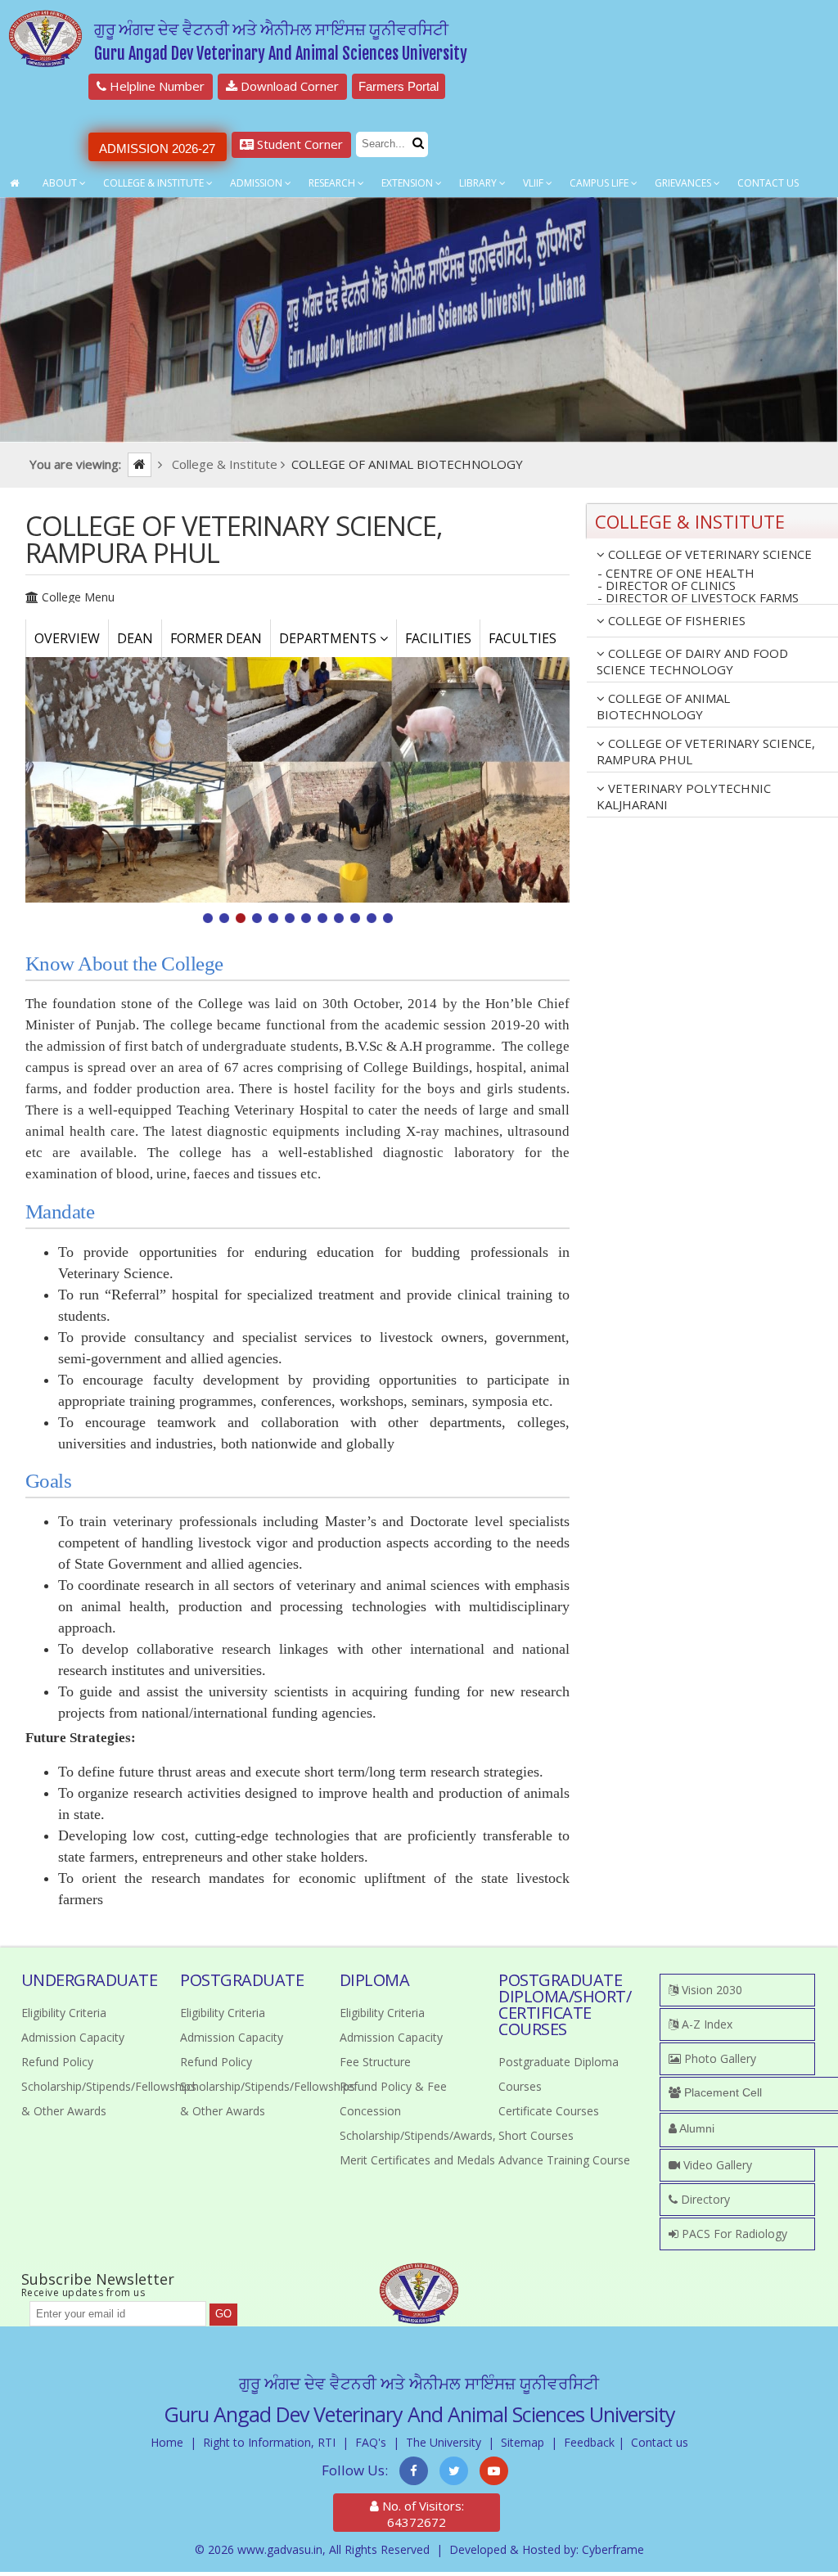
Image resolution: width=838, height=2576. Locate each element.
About (61, 183)
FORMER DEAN (216, 638)
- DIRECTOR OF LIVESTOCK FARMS (698, 598)
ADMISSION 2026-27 (157, 149)
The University (444, 2442)
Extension (408, 183)
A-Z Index (705, 2024)
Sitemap (523, 2442)
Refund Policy (57, 2062)
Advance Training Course (564, 2160)
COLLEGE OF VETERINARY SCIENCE (708, 554)
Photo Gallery (719, 2058)
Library (479, 183)
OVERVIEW (67, 638)
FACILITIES (438, 638)
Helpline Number (155, 86)
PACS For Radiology (733, 2234)
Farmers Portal (399, 86)
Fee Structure (375, 2062)
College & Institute (155, 183)
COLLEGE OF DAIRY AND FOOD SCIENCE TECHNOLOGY (692, 661)
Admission (257, 183)
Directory (704, 2199)
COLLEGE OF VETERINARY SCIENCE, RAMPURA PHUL (706, 751)
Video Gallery (716, 2165)
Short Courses (536, 2135)
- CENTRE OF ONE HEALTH (676, 573)
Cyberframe (613, 2549)
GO (223, 2314)
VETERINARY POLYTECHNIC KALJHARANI (684, 796)
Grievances (684, 183)
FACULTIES (523, 638)
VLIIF (534, 183)
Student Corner (298, 144)
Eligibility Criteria (64, 2013)
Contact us (660, 2442)
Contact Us (768, 183)
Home (167, 2442)
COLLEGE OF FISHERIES (675, 620)
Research (333, 183)
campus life (600, 183)
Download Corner (288, 86)
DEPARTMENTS (329, 638)
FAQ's (371, 2442)
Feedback (589, 2442)
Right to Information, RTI (269, 2442)
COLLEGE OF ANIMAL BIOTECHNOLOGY (663, 706)
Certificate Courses (549, 2111)
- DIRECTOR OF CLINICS (667, 585)
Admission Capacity (73, 2037)
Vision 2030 (710, 1990)
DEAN (135, 638)
